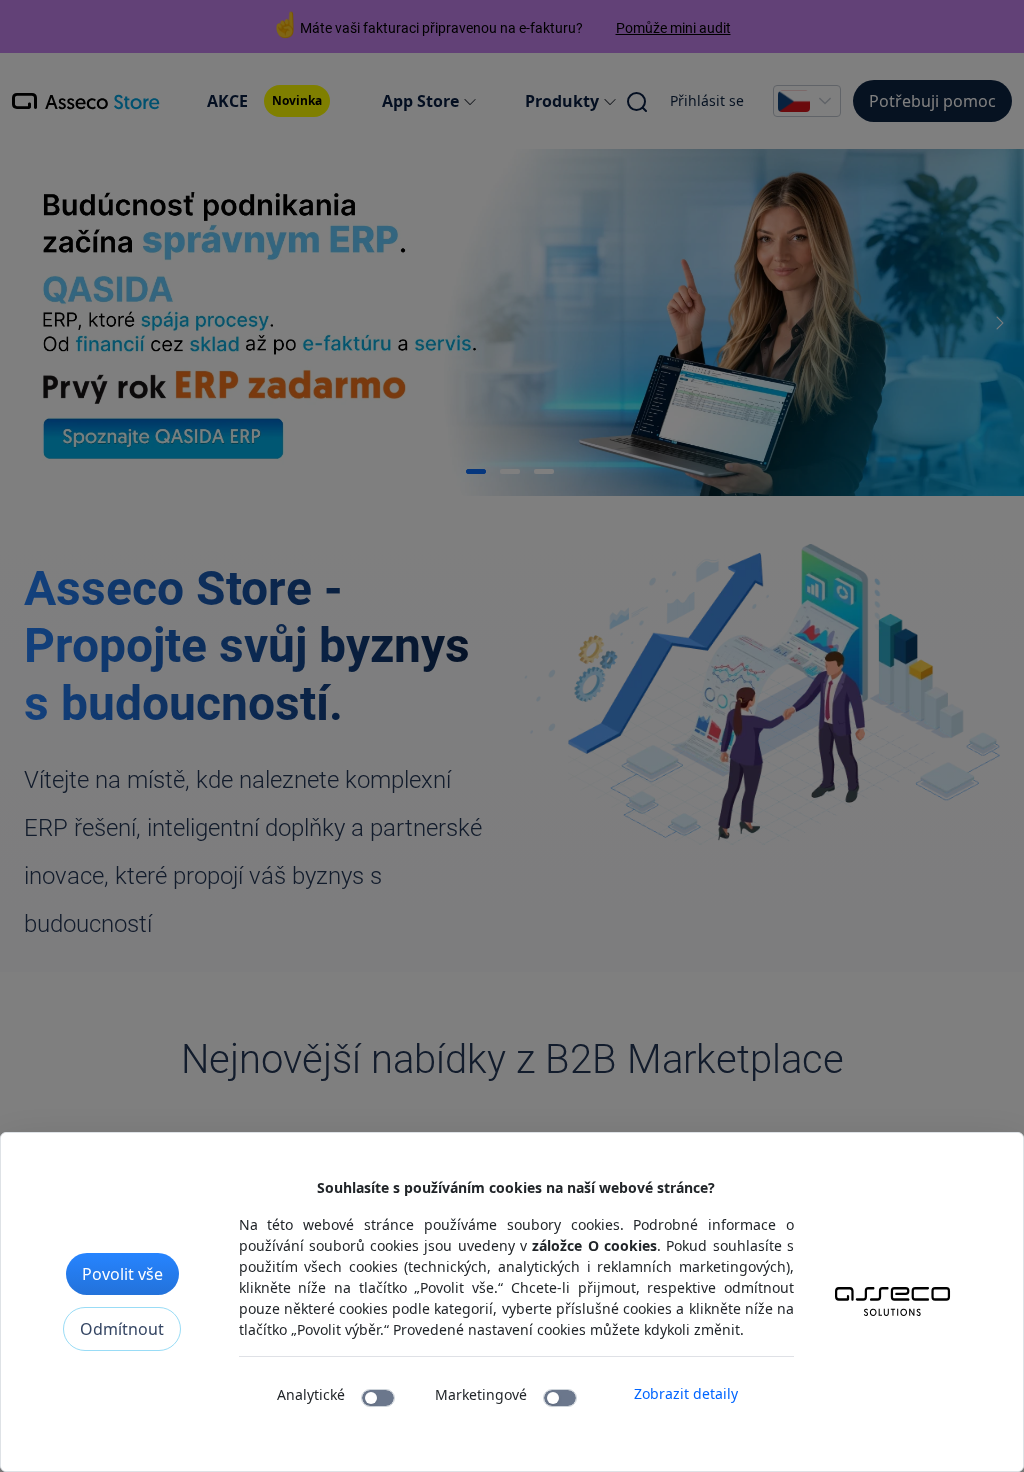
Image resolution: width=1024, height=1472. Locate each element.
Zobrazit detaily (686, 1393)
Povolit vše (122, 1274)
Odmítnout (122, 1329)
